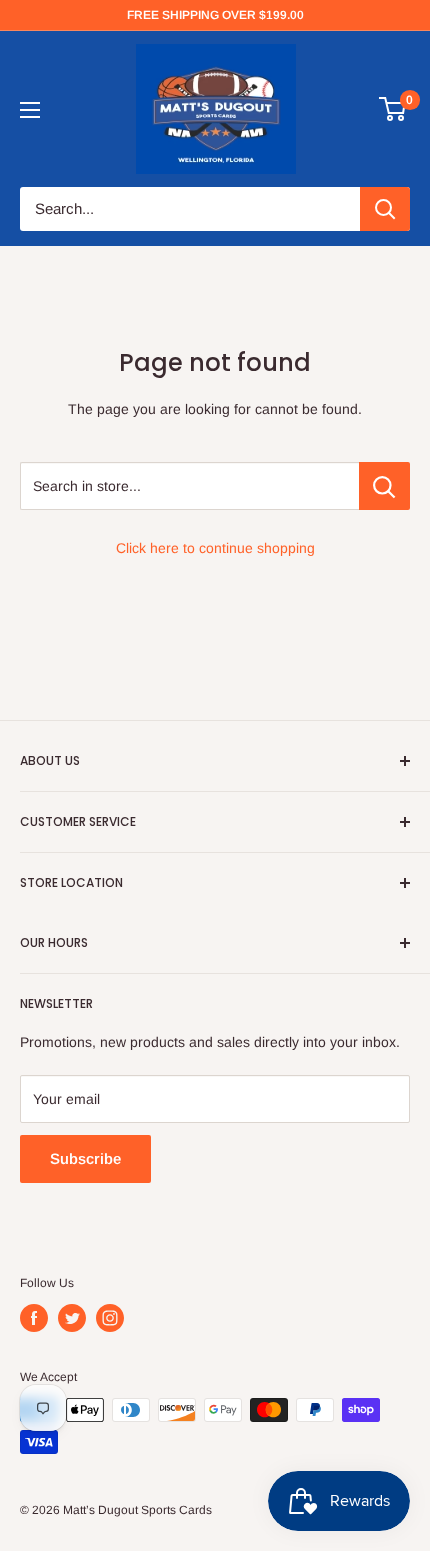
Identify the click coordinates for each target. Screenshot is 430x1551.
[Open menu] (30, 110)
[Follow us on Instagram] (110, 1318)
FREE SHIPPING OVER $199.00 (215, 15)
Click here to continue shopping (215, 548)
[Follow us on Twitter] (72, 1318)
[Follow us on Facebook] (34, 1318)
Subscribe (85, 1158)
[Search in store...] (384, 486)
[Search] (385, 209)
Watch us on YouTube (89, 134)
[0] (393, 109)
